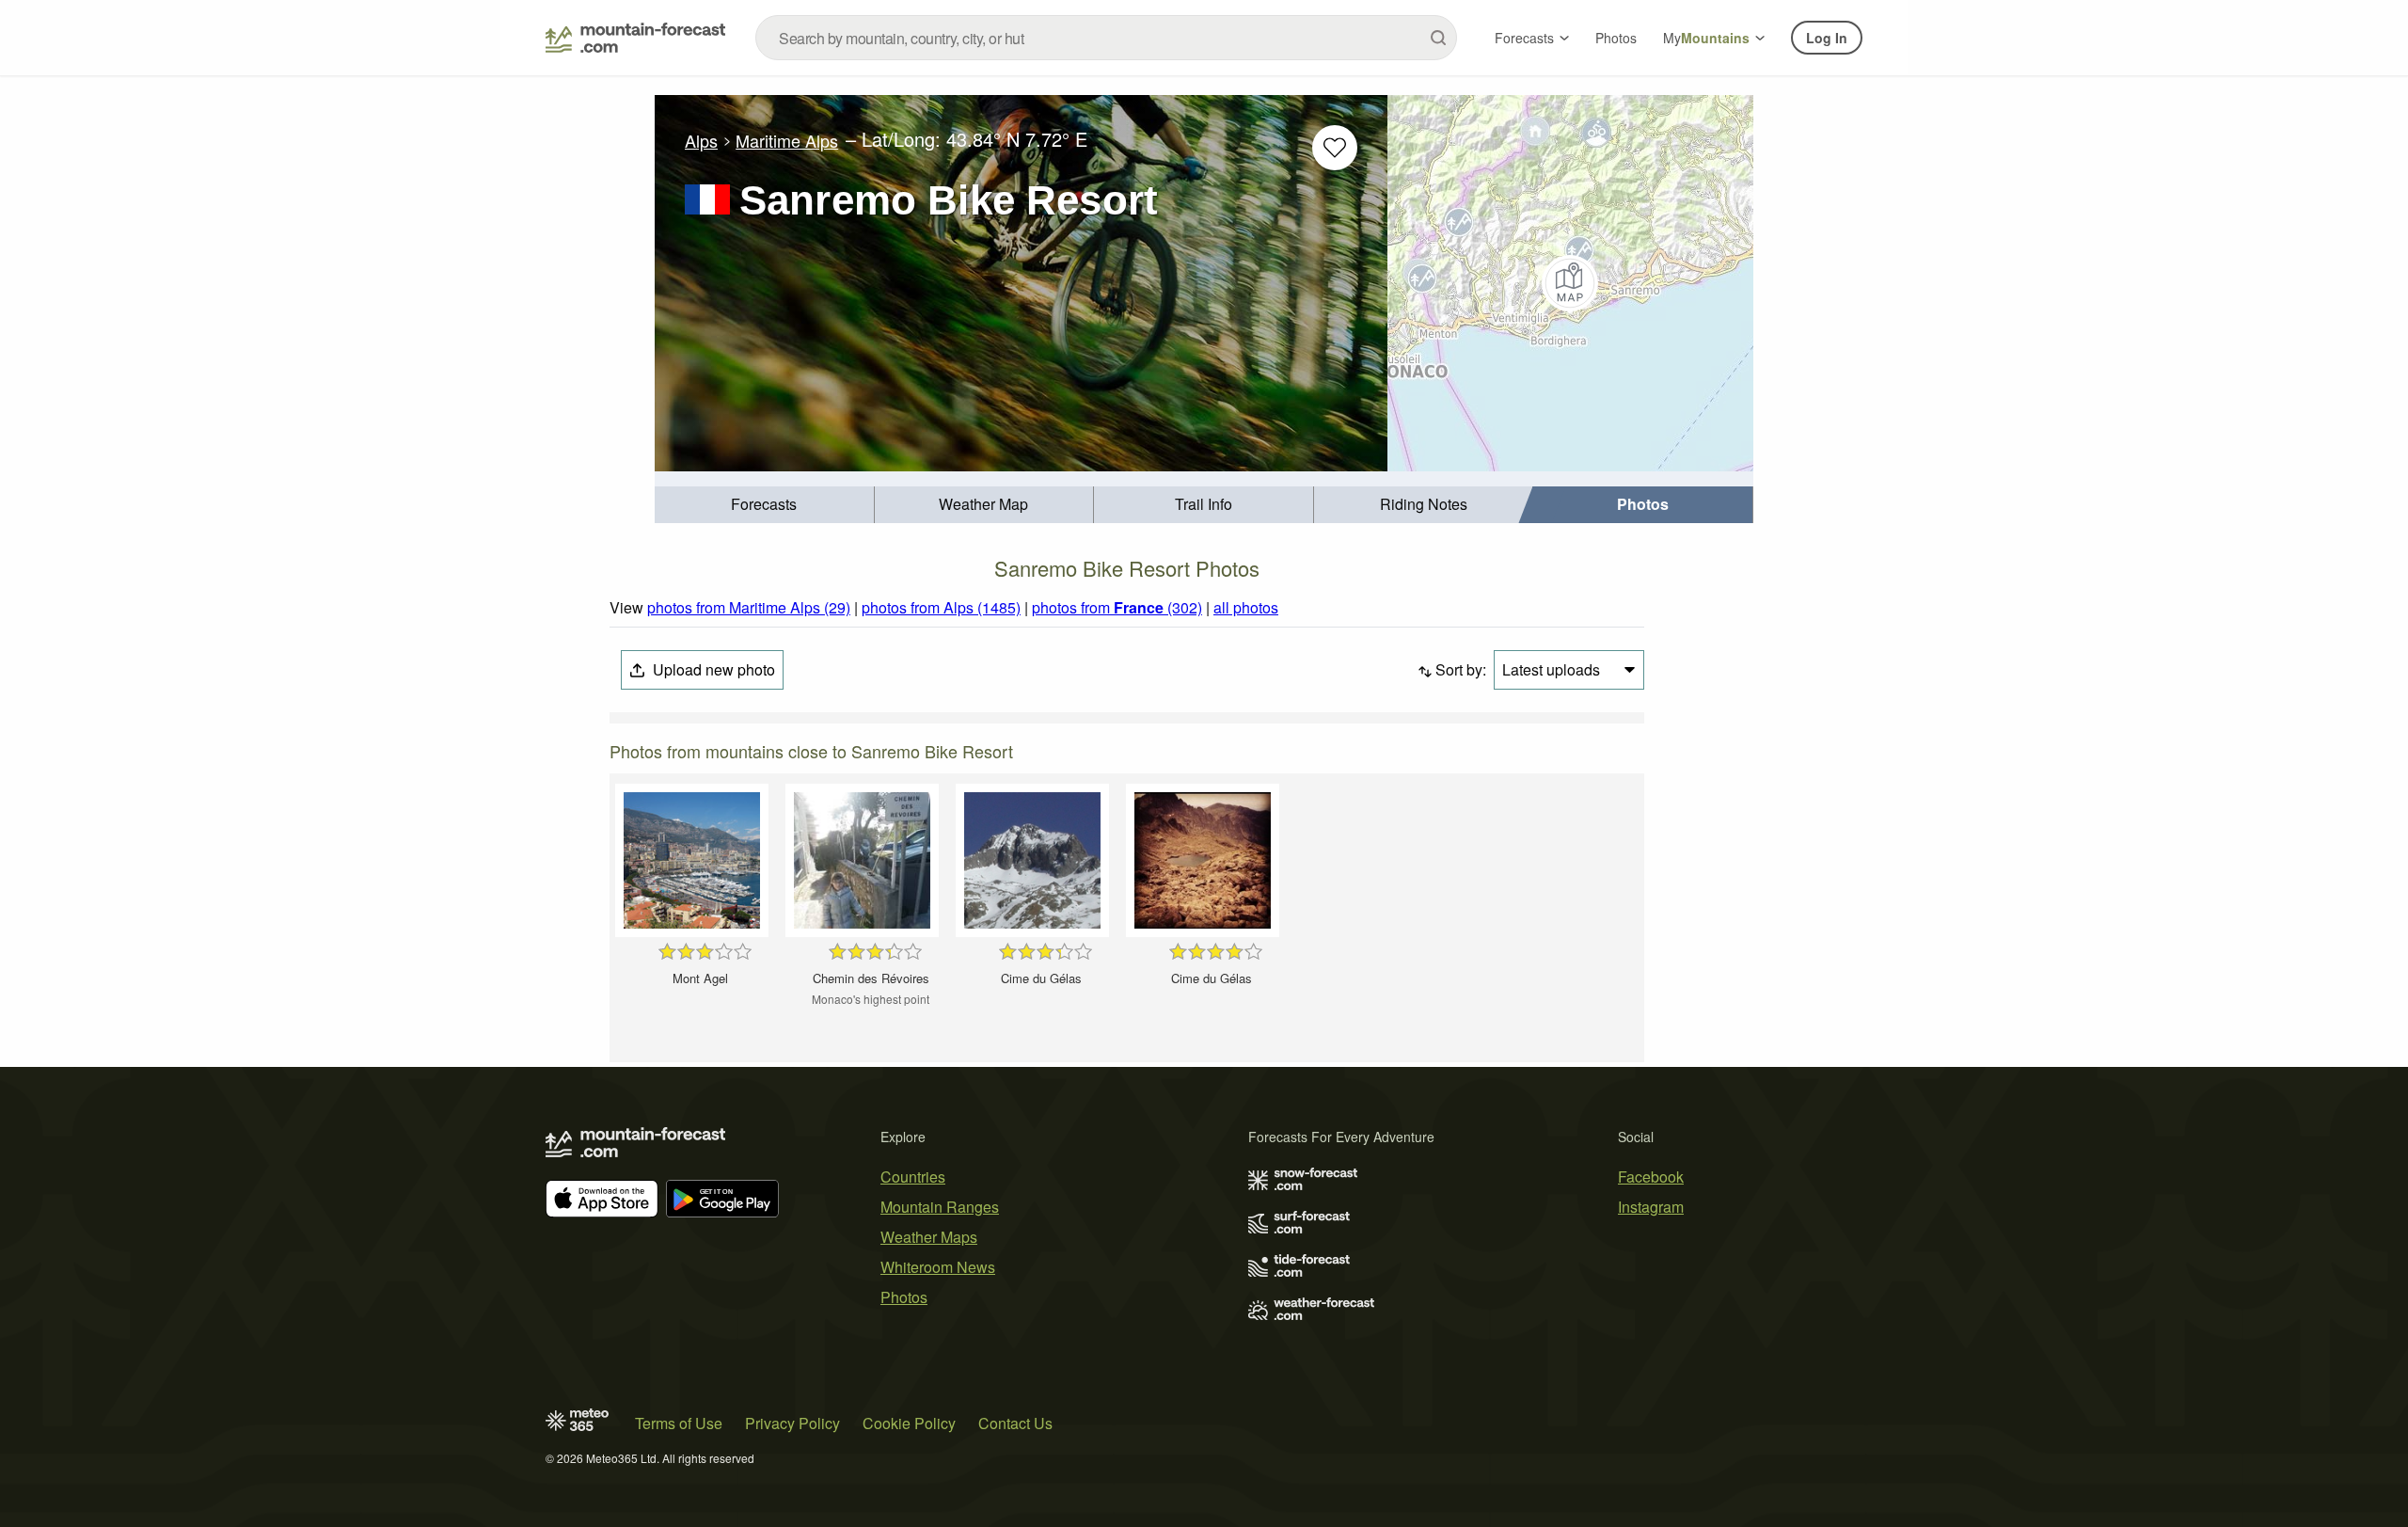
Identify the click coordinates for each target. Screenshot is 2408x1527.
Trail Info (1204, 504)
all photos (1246, 607)
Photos (1616, 38)
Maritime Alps (787, 140)
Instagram (1651, 1207)
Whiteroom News (938, 1267)
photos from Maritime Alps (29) (749, 607)
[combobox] (1106, 38)
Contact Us (1015, 1423)
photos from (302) (1117, 607)
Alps (701, 140)
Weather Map (983, 504)
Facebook (1651, 1177)
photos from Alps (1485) (941, 607)
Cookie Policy (909, 1423)
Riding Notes (1424, 504)
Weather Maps (929, 1237)
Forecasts (1524, 38)
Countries (913, 1177)
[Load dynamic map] (1570, 283)
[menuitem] (765, 505)
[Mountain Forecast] (635, 38)
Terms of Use (679, 1423)
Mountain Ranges (940, 1207)
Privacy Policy (792, 1423)
